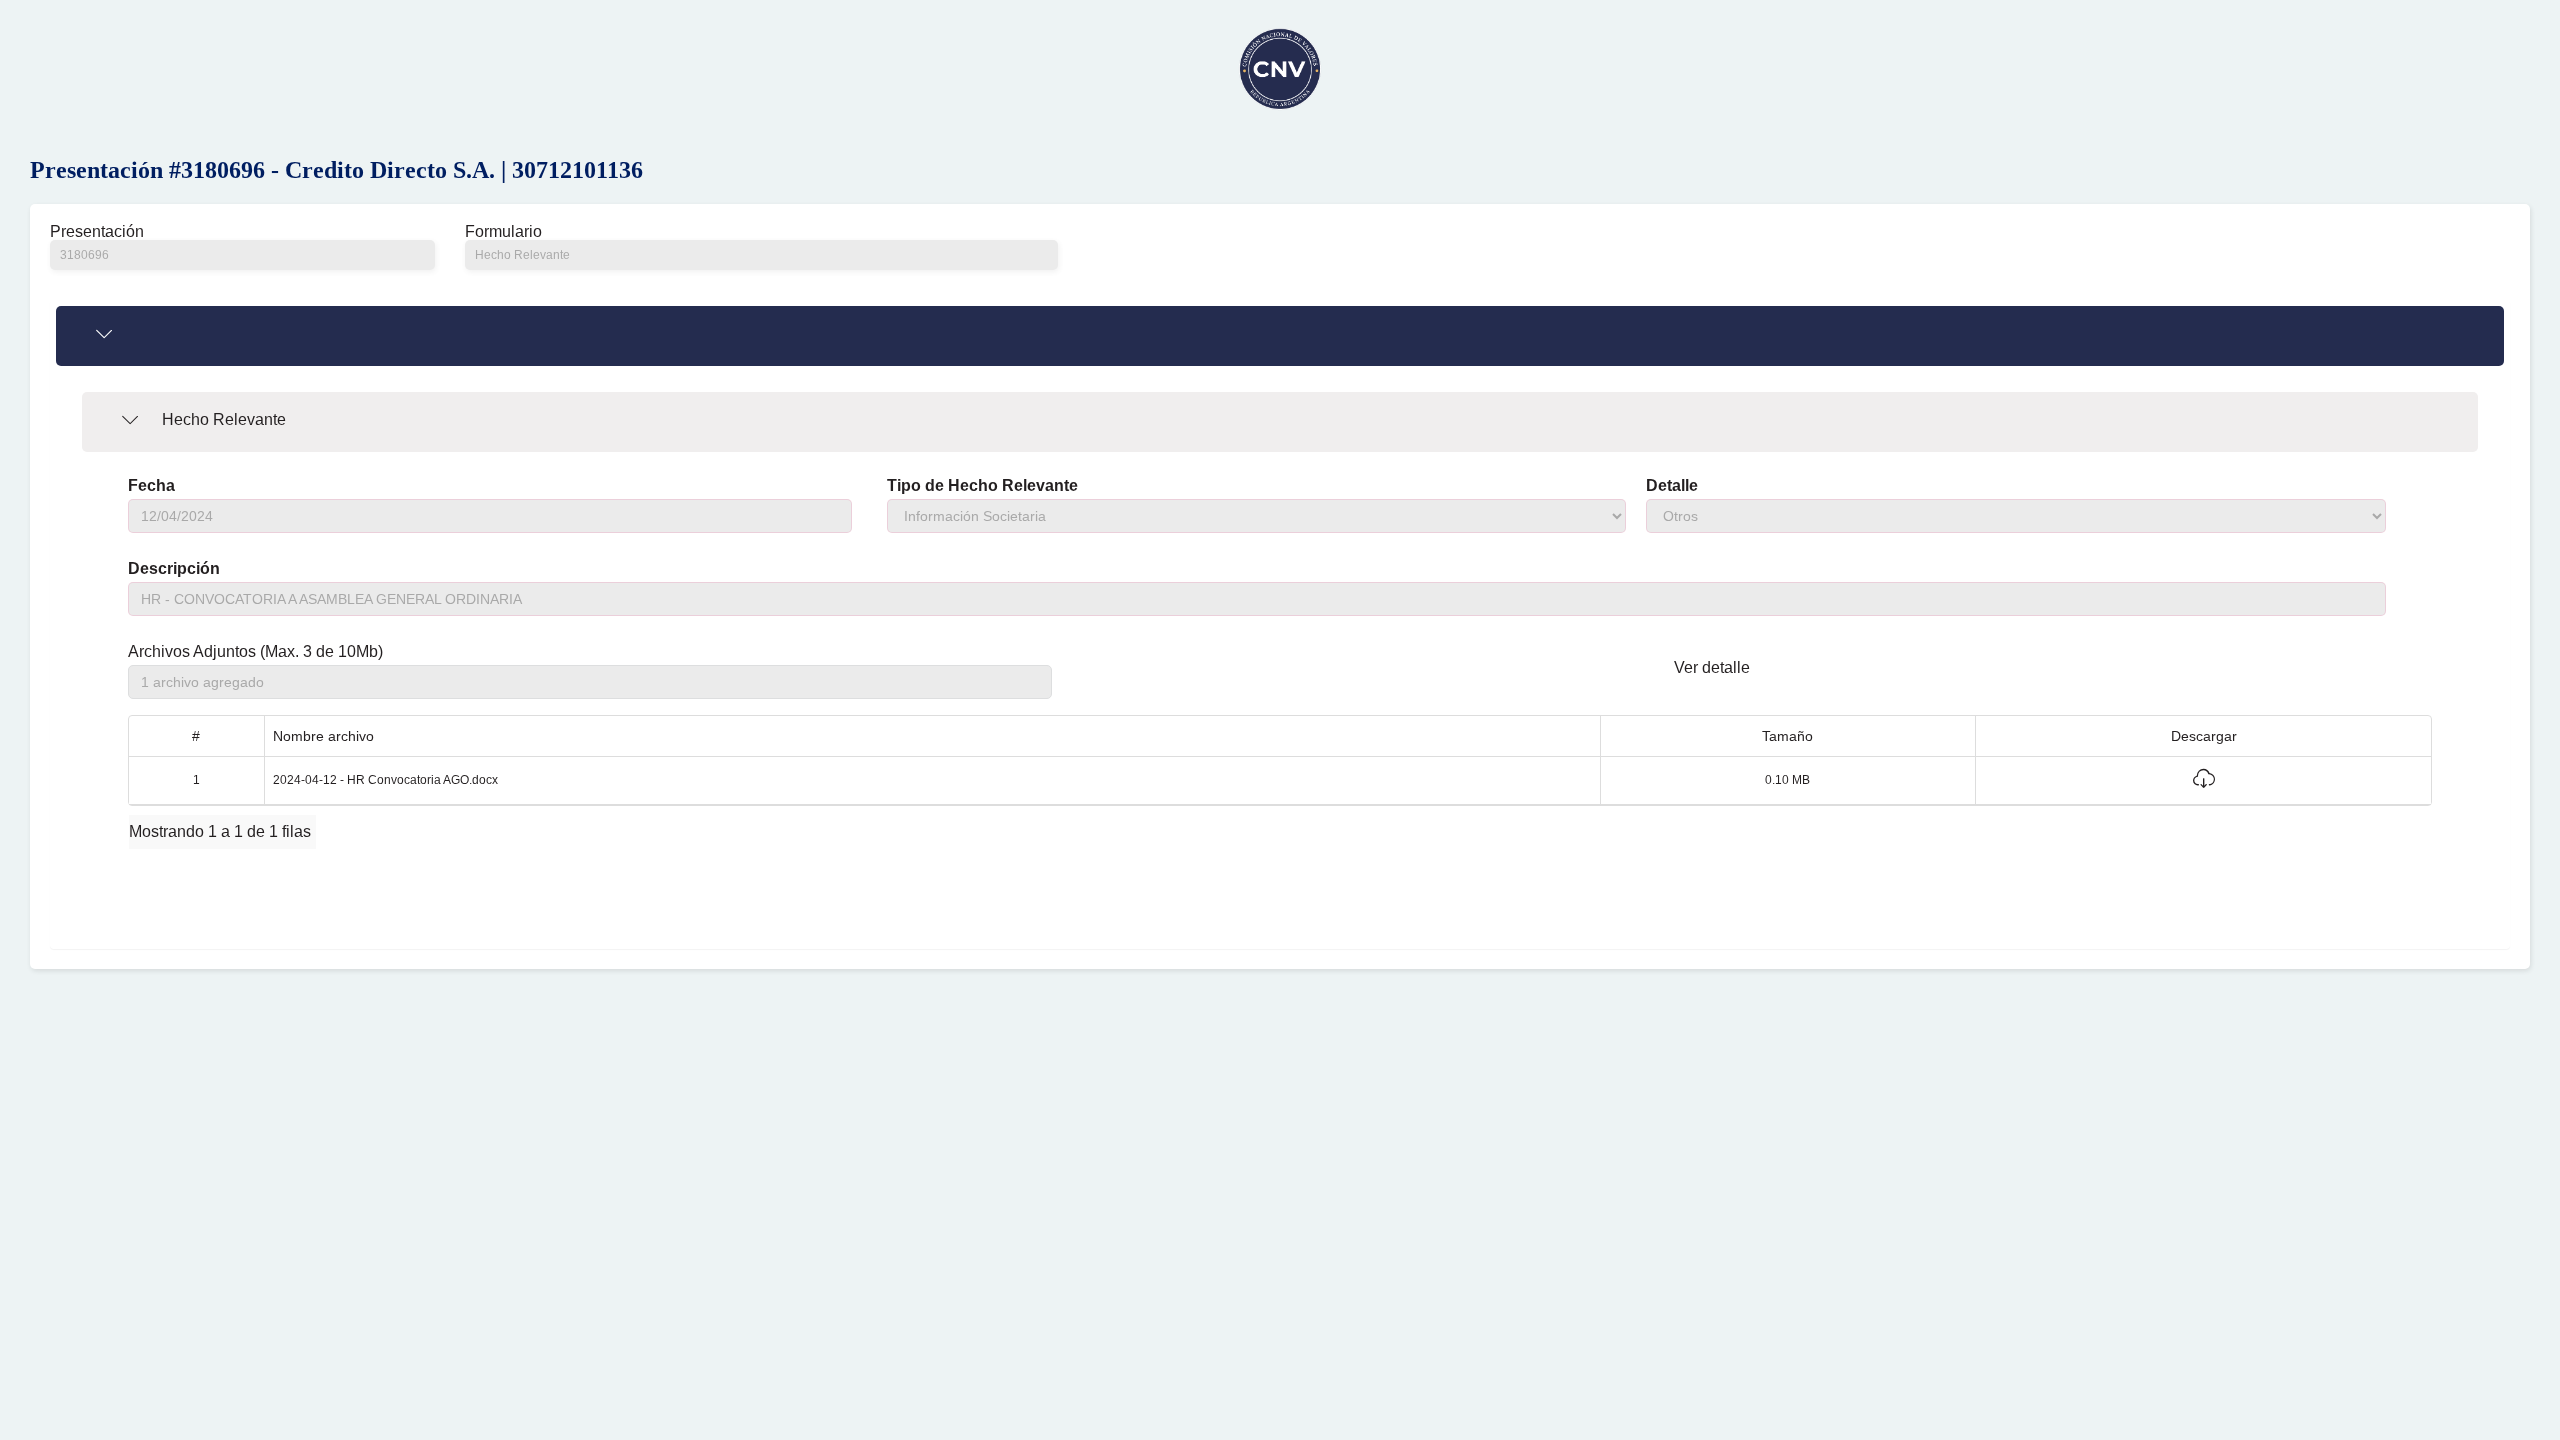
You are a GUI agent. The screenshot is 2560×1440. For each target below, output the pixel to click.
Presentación (97, 232)
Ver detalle (1712, 667)
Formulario (503, 232)
